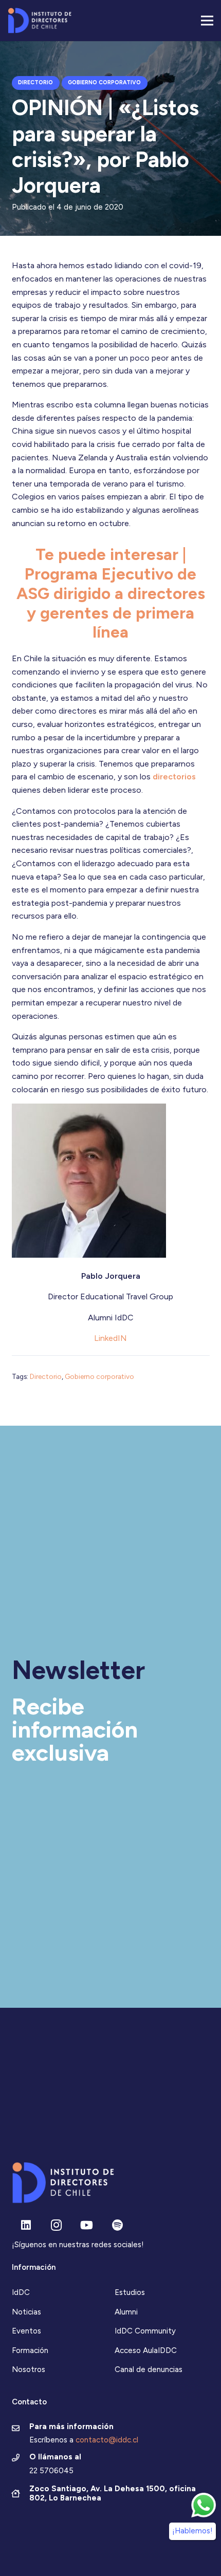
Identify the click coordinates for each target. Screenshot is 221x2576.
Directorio (46, 1376)
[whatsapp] (204, 2505)
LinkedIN (110, 1338)
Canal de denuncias (149, 2369)
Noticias (26, 2312)
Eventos (26, 2331)
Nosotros (29, 2369)
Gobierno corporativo (99, 1376)
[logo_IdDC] (40, 21)
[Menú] (207, 21)
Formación (30, 2350)
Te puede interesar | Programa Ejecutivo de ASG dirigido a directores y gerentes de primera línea (111, 593)
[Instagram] (56, 2225)
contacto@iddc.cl (107, 2440)
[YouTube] (87, 2225)
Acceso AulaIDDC (146, 2350)
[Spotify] (117, 2225)
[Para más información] (21, 2429)
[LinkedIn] (26, 2225)
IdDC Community (145, 2331)
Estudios (130, 2292)
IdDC (21, 2292)
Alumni (126, 2312)
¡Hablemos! (192, 2531)
